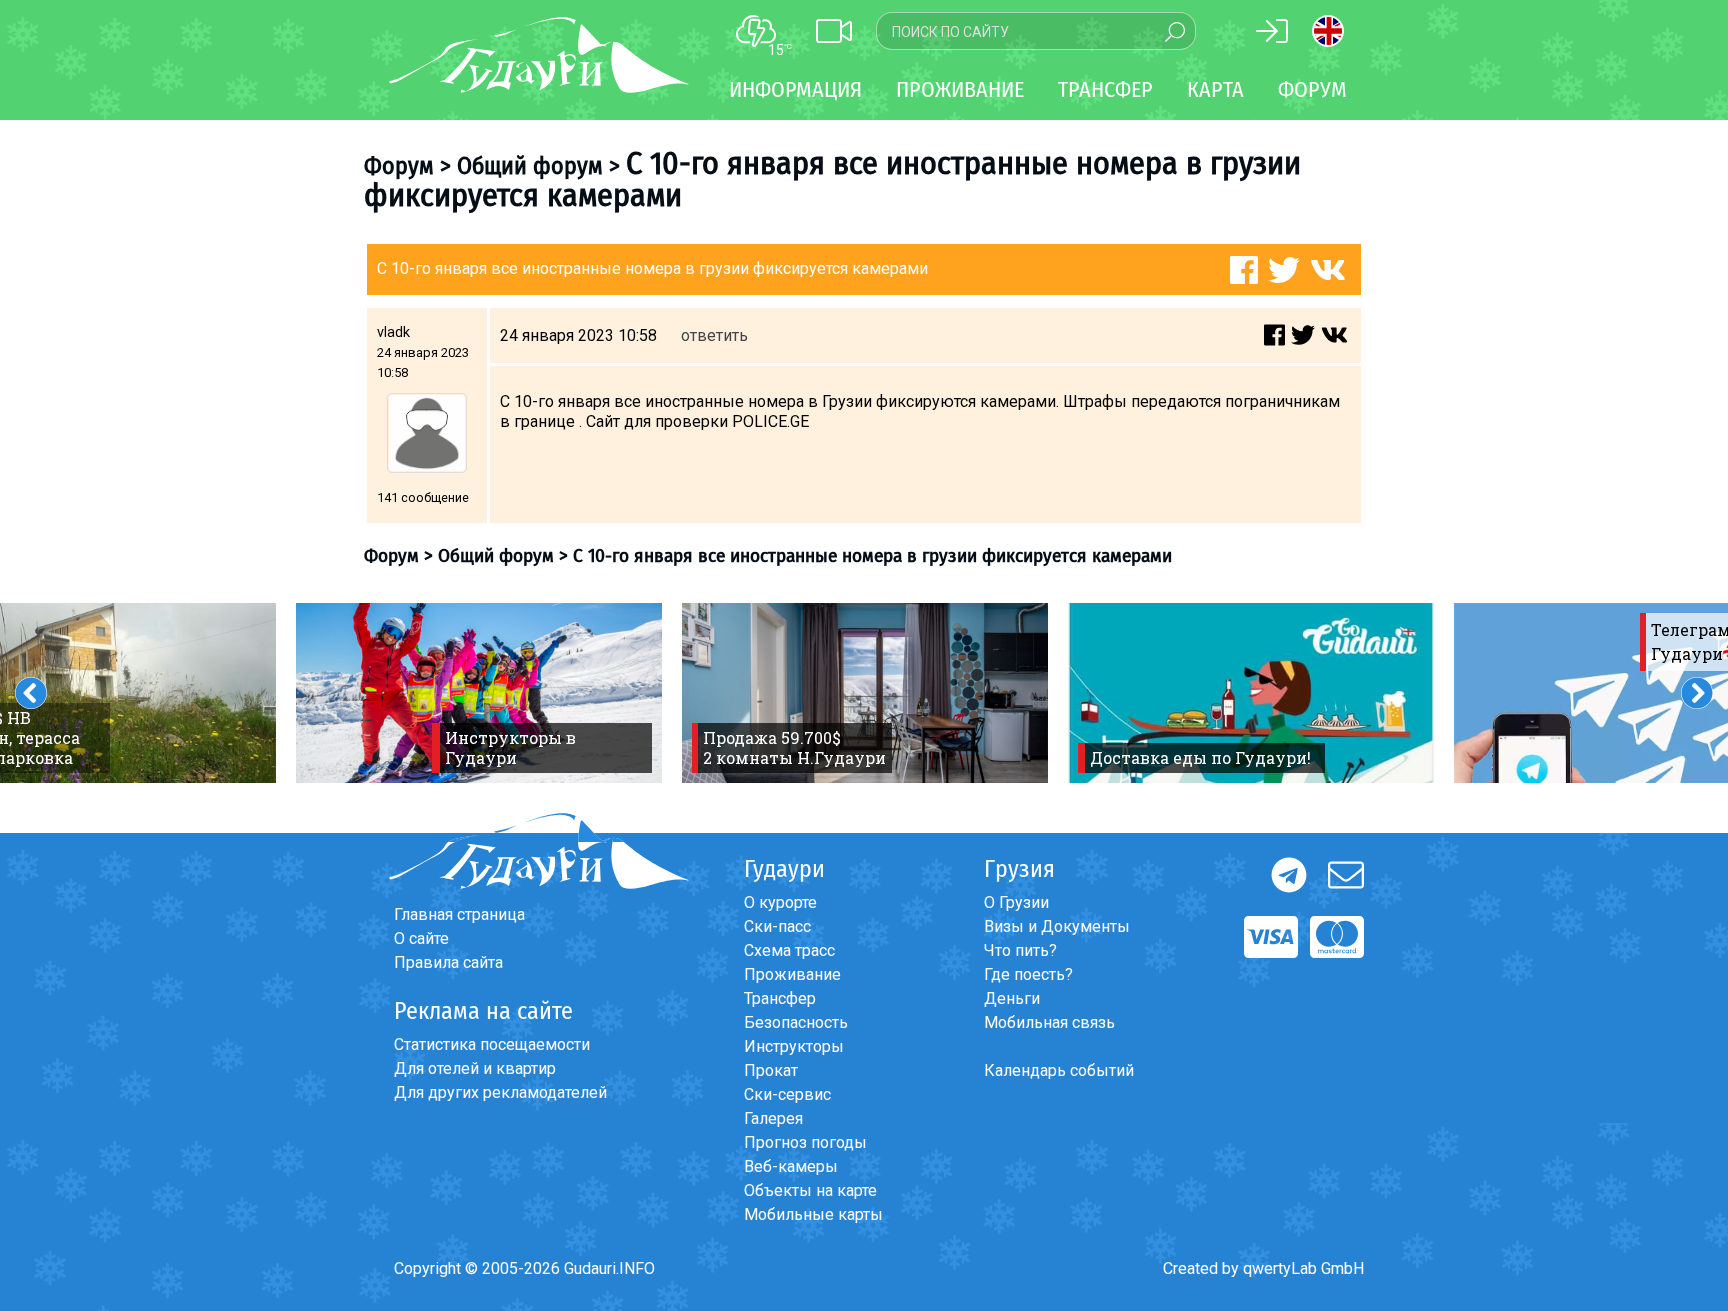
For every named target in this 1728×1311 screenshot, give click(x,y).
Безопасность (796, 1022)
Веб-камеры (791, 1166)
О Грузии (1016, 902)
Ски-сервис (787, 1094)
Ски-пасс (777, 926)
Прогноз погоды (805, 1142)
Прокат (771, 1070)
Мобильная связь (1049, 1022)
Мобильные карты (813, 1214)
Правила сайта (448, 962)
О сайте (421, 938)
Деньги (1012, 998)
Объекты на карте (810, 1190)
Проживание (792, 974)
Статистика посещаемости (492, 1044)
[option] (479, 693)
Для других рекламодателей (500, 1092)
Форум (1312, 89)
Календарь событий (1059, 1070)
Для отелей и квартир (475, 1068)
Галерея (773, 1118)
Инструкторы (794, 1046)
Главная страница (459, 914)
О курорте (780, 902)
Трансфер (780, 998)
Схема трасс (789, 950)
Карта (1215, 89)
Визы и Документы (1057, 926)
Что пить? (1020, 950)
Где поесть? (1028, 974)
